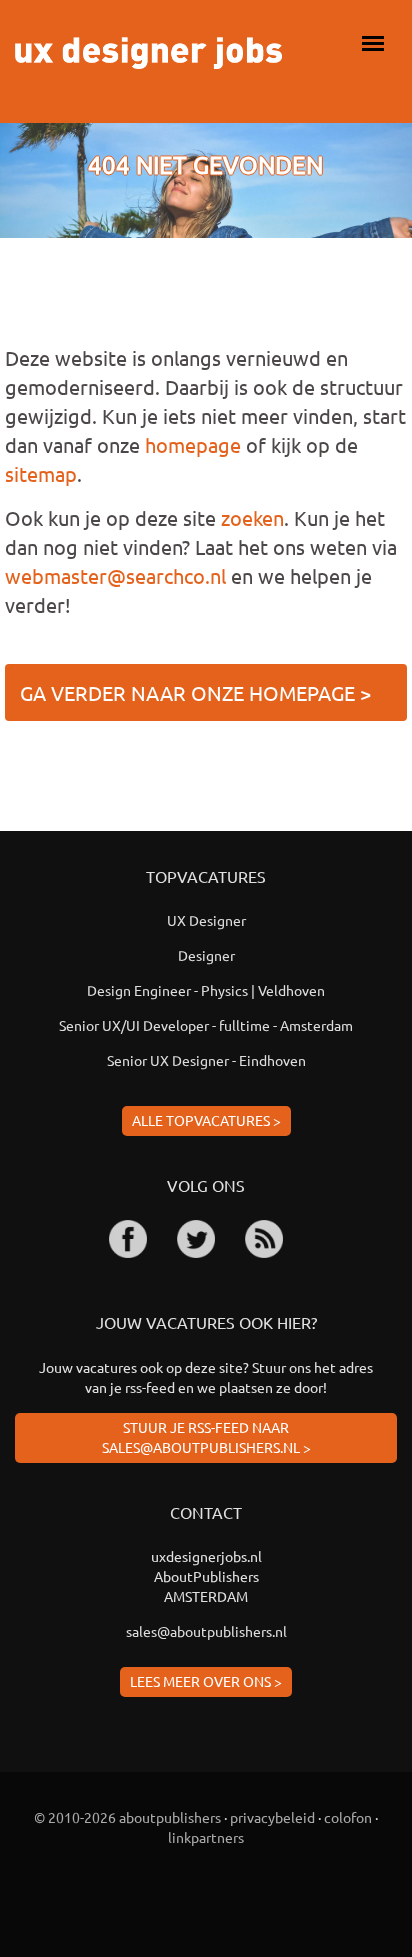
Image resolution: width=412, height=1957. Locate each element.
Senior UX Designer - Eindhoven (206, 1060)
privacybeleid (272, 1817)
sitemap (41, 473)
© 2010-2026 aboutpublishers (127, 1817)
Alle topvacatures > (206, 1120)
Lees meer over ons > (206, 1681)
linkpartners (206, 1837)
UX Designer (206, 920)
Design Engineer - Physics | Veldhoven (206, 990)
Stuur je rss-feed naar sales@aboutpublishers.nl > (206, 1437)
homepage (193, 444)
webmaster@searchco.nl (115, 575)
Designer (206, 955)
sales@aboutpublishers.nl (206, 1631)
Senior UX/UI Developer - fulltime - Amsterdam (206, 1025)
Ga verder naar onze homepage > (195, 692)
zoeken (252, 517)
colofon (348, 1817)
